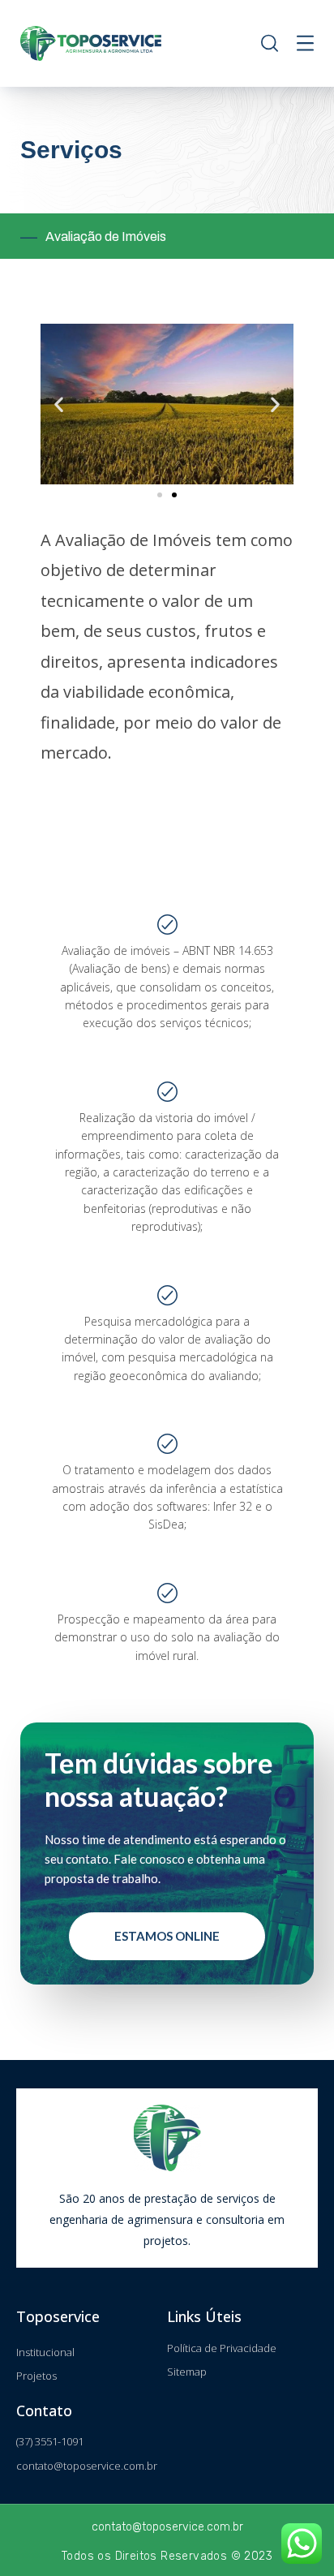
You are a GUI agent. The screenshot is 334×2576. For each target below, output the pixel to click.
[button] (160, 495)
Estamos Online (167, 1936)
